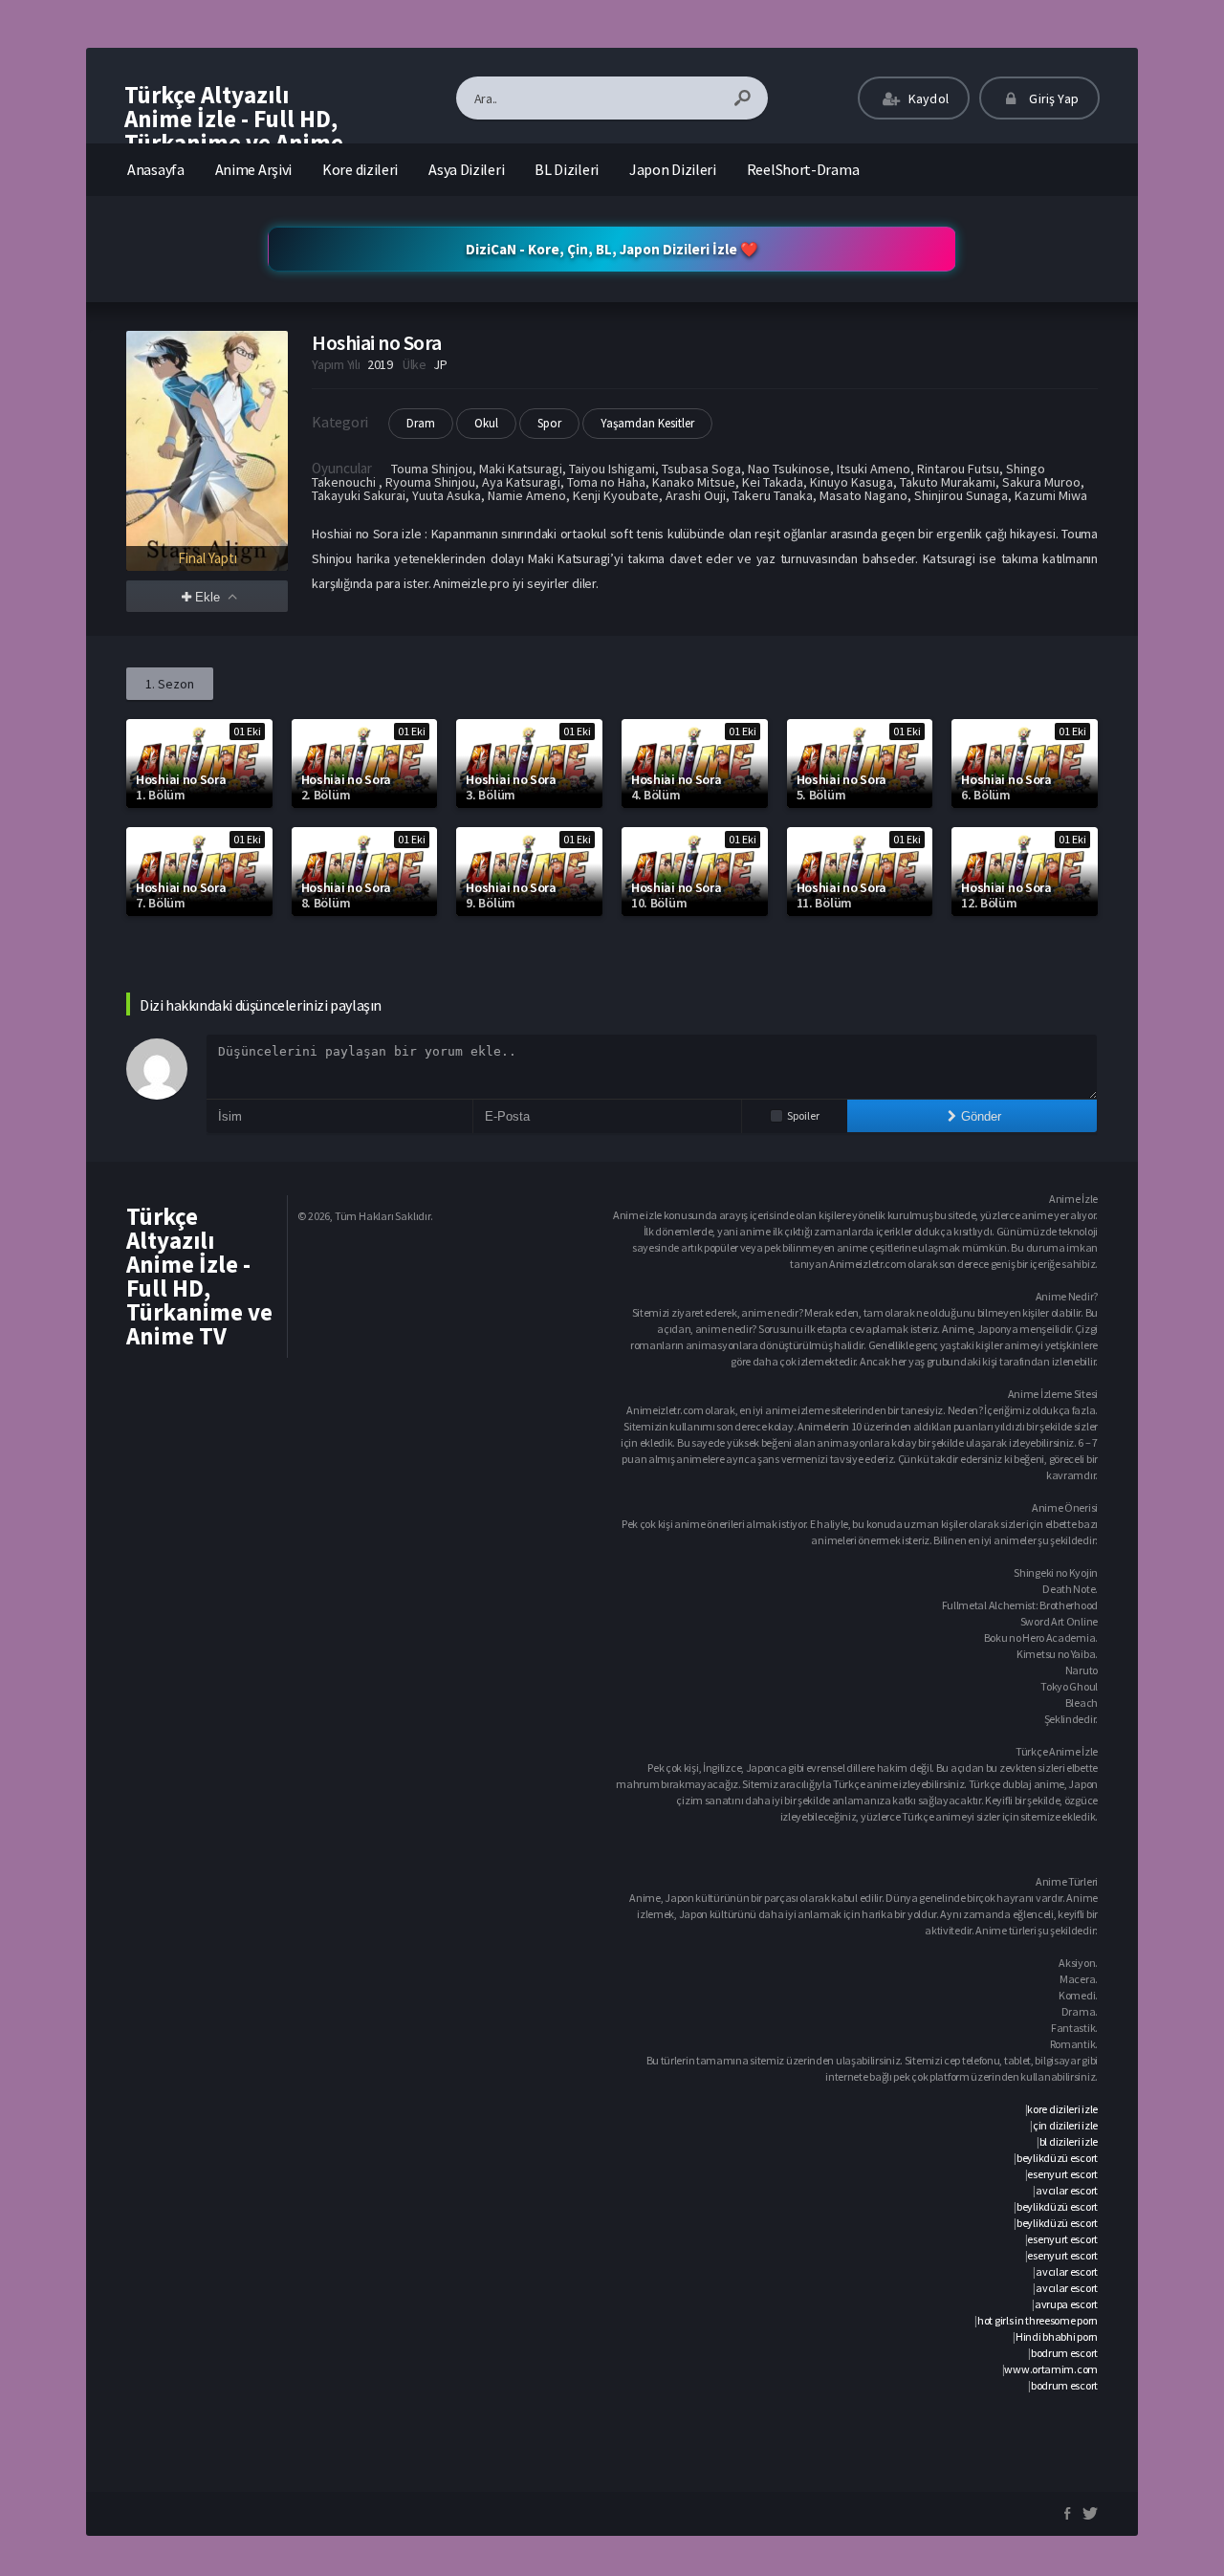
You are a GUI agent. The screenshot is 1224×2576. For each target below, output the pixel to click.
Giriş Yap (1052, 98)
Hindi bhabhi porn (1057, 2336)
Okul (486, 423)
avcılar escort (1067, 2190)
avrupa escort (1066, 2304)
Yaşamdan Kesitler (647, 423)
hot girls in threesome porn (1038, 2320)
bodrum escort (1064, 2353)
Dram (421, 423)
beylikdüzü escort (1057, 2158)
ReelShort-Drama (803, 169)
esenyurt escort (1062, 2174)
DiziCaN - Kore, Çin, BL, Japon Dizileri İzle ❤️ (612, 249)
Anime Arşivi (253, 169)
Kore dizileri (360, 169)
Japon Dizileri (673, 169)
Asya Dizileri (466, 169)
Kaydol (927, 98)
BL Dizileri (567, 169)
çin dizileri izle (1065, 2125)
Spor (549, 423)
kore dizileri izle (1062, 2109)
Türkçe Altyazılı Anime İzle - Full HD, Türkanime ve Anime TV (234, 131)
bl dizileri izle (1069, 2141)
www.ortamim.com (1051, 2369)
